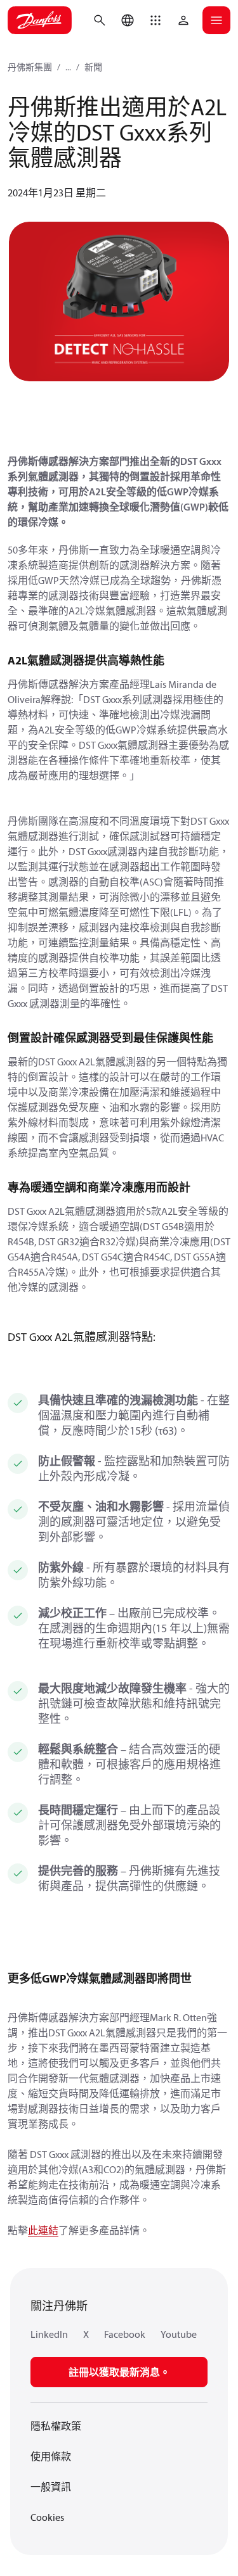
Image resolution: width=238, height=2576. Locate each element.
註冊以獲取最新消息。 (119, 2372)
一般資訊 (51, 2487)
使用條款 (51, 2456)
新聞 (93, 67)
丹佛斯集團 (30, 67)
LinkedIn (49, 2334)
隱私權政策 (56, 2426)
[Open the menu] (216, 20)
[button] (155, 20)
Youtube (179, 2334)
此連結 (43, 2230)
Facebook (125, 2334)
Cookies (47, 2517)
